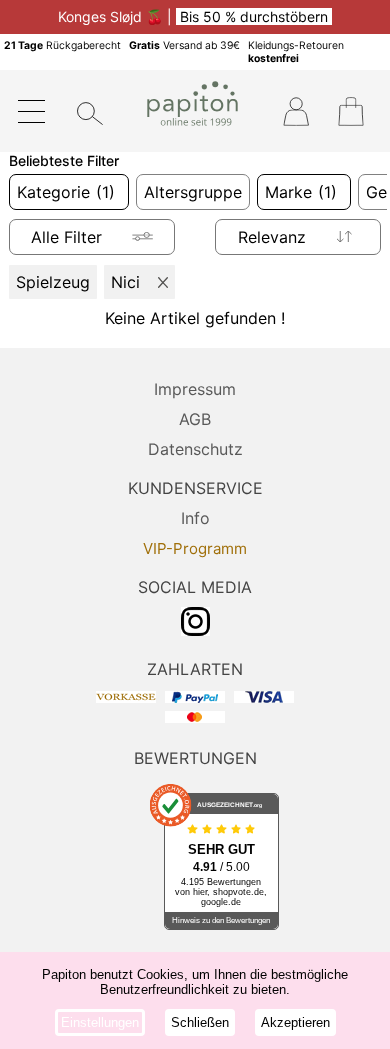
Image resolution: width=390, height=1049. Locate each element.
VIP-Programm (195, 548)
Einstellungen (100, 1022)
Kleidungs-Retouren (296, 52)
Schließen (200, 1022)
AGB (195, 419)
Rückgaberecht (62, 45)
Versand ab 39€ (184, 45)
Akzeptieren (295, 1022)
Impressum (195, 389)
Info (195, 518)
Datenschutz (195, 449)
